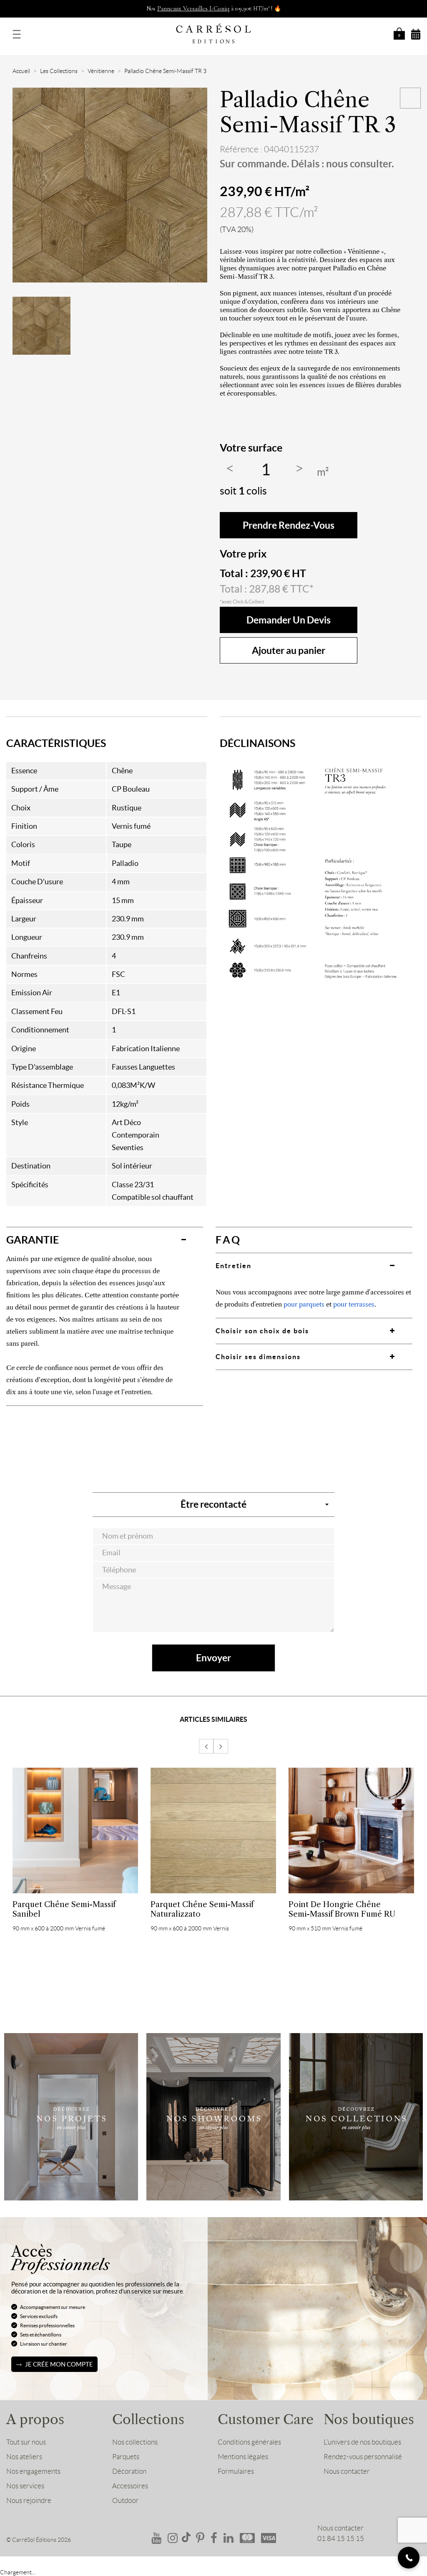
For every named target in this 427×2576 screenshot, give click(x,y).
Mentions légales (243, 2457)
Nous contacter (347, 2471)
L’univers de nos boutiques (362, 2442)
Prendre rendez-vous (289, 525)
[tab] (105, 1240)
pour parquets (304, 1304)
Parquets (126, 2457)
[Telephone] (409, 2558)
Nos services (25, 2486)
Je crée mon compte (59, 2364)
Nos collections (135, 2442)
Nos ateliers (24, 2457)
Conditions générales (249, 2442)
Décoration (129, 2471)
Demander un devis (289, 620)
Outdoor (125, 2500)
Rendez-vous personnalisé (363, 2457)
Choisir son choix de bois (262, 1331)
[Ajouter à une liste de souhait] (410, 98)
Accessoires (130, 2486)
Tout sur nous (26, 2442)
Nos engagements (33, 2471)
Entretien (234, 1266)
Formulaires (236, 2471)
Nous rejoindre (29, 2500)
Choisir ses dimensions (258, 1357)
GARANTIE (33, 1240)
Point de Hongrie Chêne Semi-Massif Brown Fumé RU (342, 1909)
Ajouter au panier (289, 650)
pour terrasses (354, 1304)
